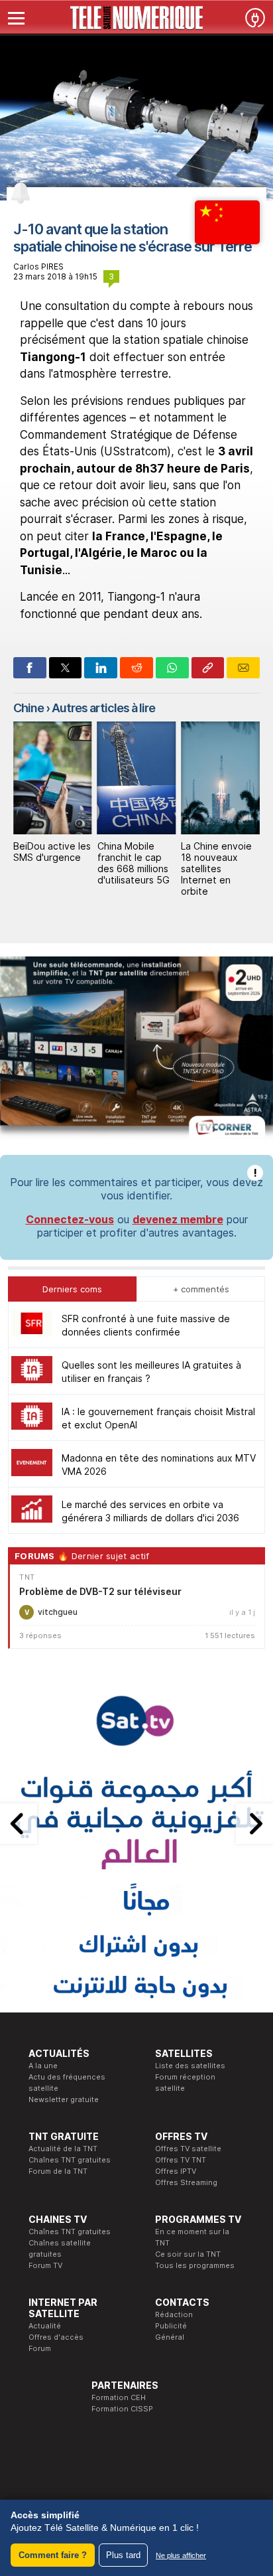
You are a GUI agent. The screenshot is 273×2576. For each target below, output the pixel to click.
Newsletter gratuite (64, 2099)
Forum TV (45, 2265)
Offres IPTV (176, 2171)
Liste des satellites (190, 2066)
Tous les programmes (195, 2265)
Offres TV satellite (188, 2149)
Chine (28, 708)
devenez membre (178, 1219)
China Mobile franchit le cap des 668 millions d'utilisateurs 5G (49, 863)
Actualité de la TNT (63, 2149)
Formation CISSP (122, 2409)
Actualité (45, 2326)
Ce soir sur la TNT (188, 2254)
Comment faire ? (53, 2555)
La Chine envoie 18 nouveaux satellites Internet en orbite (133, 868)
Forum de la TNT (58, 2171)
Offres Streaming (186, 2182)
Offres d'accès (56, 2337)
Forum (40, 2348)
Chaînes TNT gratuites (70, 2160)
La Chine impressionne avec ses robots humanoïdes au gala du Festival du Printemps (217, 874)
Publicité (171, 2326)
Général (170, 2337)
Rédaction (174, 2314)
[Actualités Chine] (227, 240)
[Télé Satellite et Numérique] (136, 18)
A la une (43, 2066)
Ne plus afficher (181, 2555)
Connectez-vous (70, 1219)
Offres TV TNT (181, 2160)
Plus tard (123, 2555)
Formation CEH (119, 2397)
